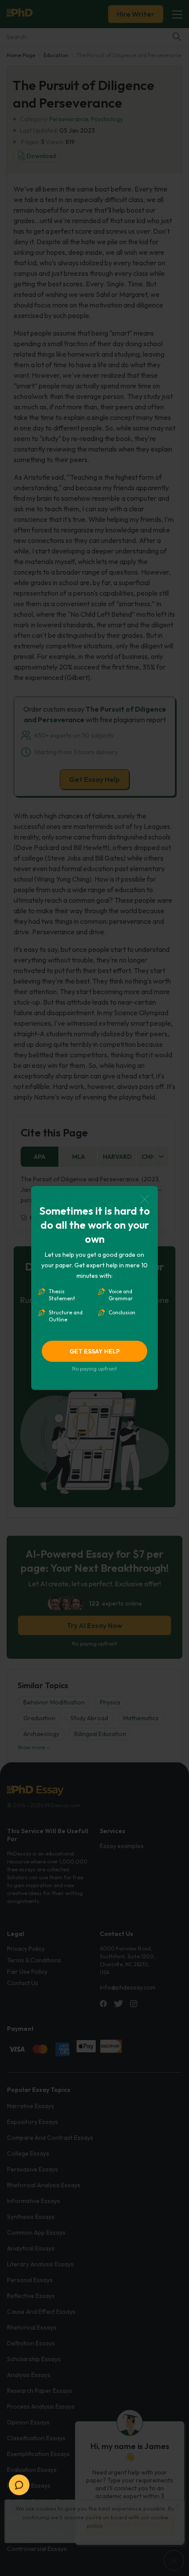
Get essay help (95, 1351)
